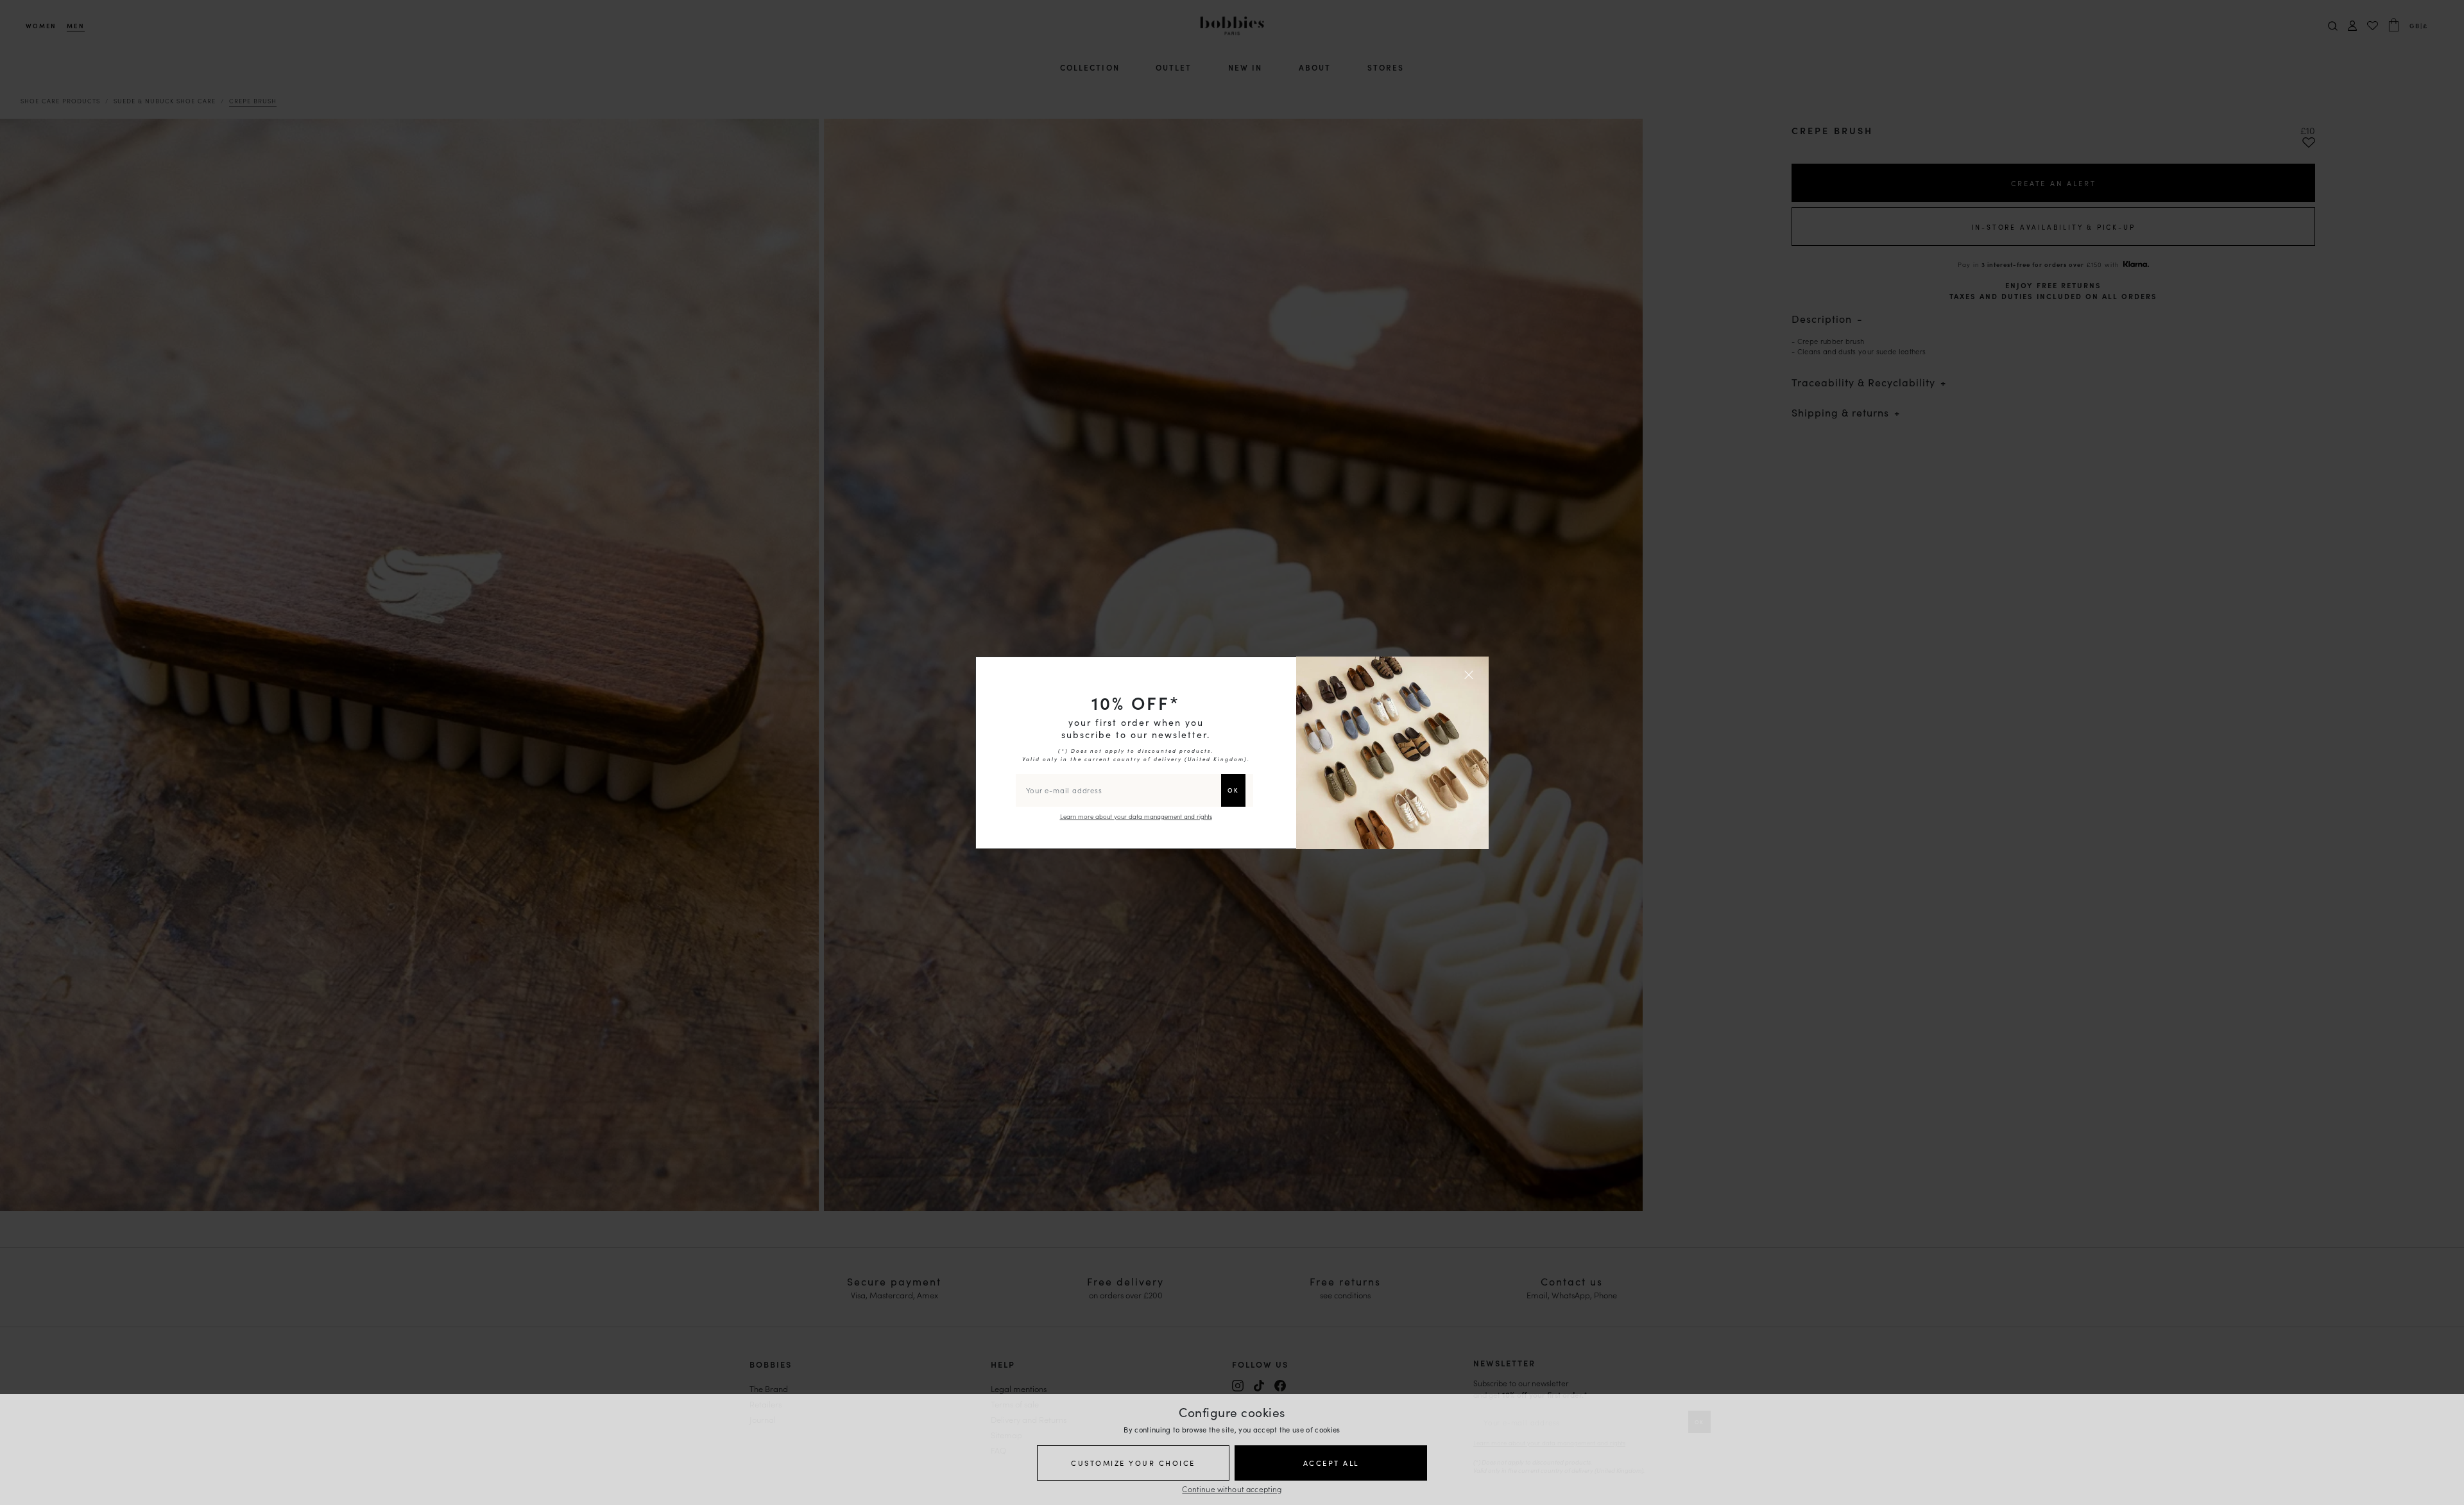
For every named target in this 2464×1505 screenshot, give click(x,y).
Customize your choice (1133, 1463)
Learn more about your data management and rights (1136, 816)
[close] (1471, 675)
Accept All (1331, 1463)
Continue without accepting (1232, 1489)
